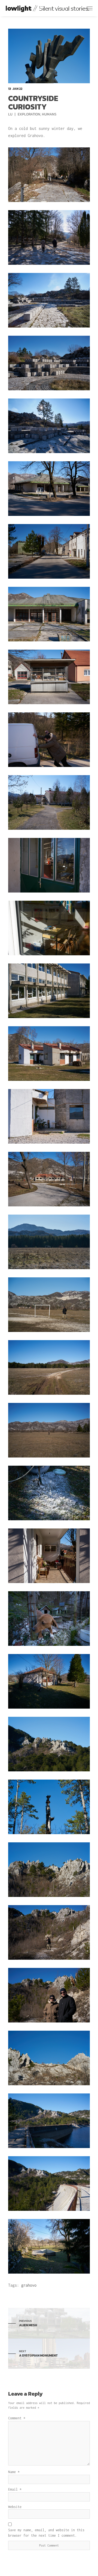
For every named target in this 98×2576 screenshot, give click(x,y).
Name (14, 2472)
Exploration (29, 114)
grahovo (29, 2285)
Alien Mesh (28, 2323)
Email (15, 2489)
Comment (17, 2418)
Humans (49, 114)
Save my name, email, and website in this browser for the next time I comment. (46, 2533)
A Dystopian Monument (38, 2354)
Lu (11, 114)
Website (15, 2507)
